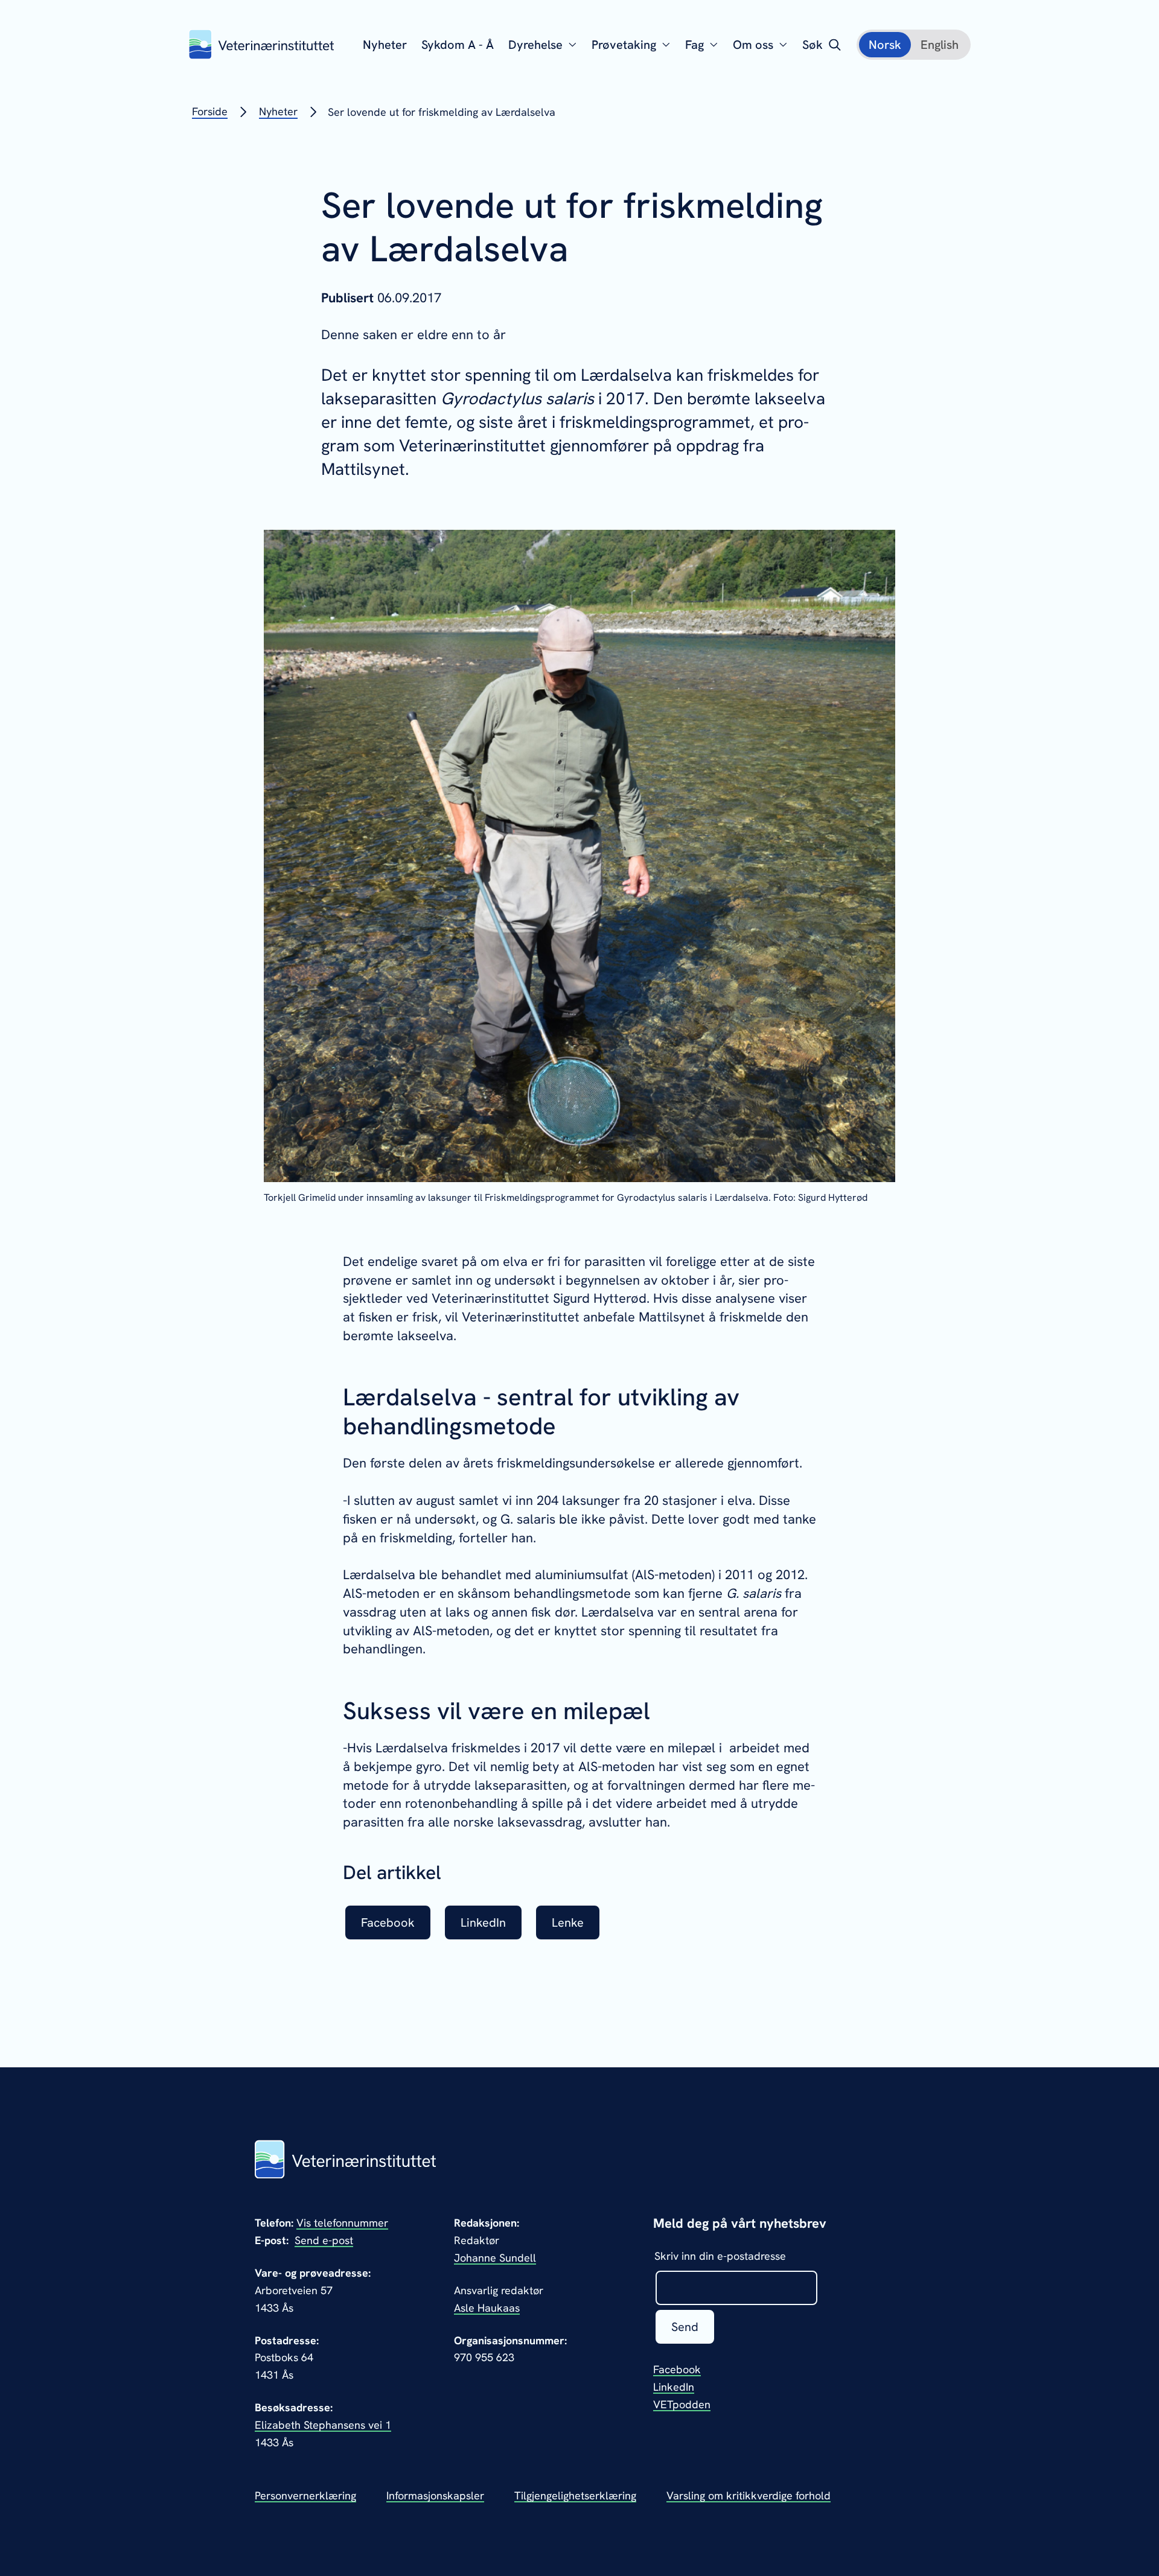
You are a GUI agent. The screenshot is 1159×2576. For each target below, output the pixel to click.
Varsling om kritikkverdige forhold (749, 2495)
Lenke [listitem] (568, 1922)
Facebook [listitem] (388, 1922)
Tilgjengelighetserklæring (575, 2495)
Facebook (677, 2369)
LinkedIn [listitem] (483, 1922)
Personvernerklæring (305, 2495)
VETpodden (682, 2404)
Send (685, 2327)
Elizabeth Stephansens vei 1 (323, 2425)
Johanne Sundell (495, 2258)
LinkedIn (674, 2387)
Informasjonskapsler (435, 2495)
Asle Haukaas (487, 2308)
